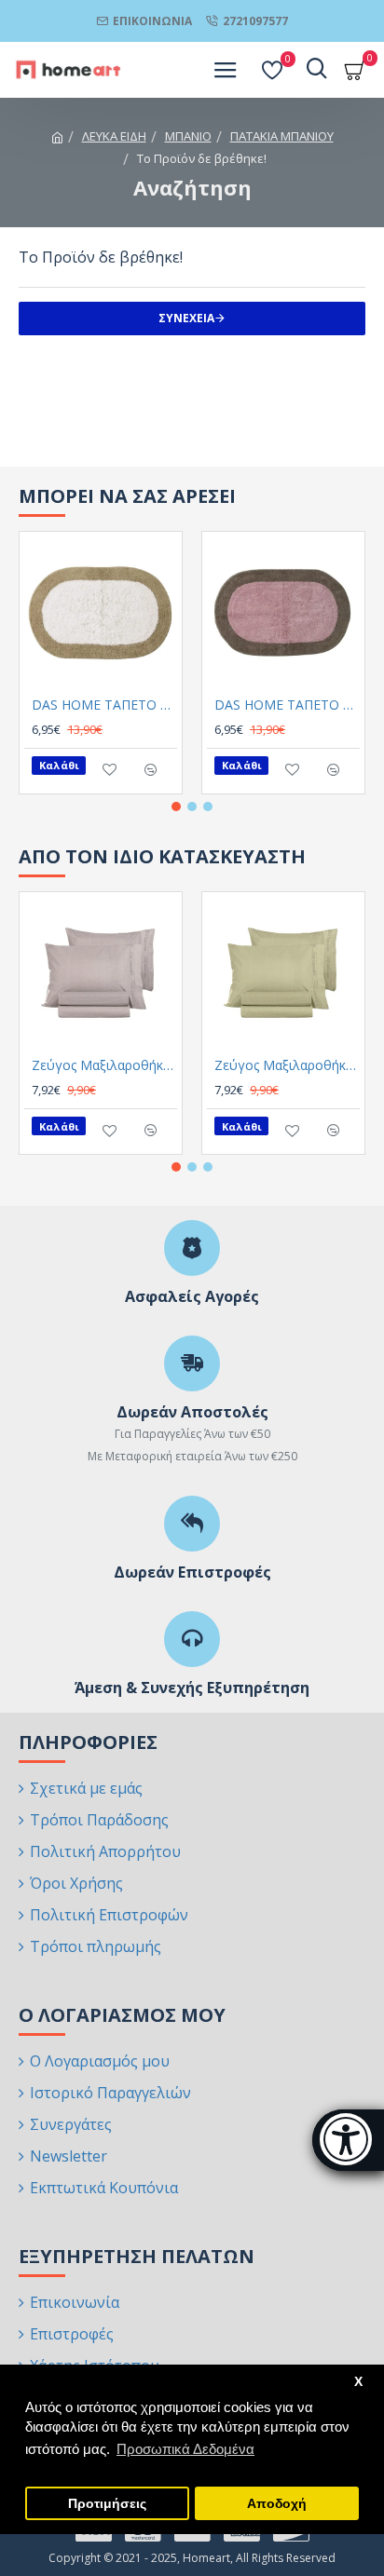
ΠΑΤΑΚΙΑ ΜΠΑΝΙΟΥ (282, 136)
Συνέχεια (186, 318)
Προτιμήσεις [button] (107, 2504)
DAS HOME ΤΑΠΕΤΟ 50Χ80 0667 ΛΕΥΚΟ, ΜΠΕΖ (104, 705)
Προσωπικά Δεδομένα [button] (185, 2449)
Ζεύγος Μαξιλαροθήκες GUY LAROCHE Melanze (104, 1065)
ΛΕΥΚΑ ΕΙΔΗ (114, 136)
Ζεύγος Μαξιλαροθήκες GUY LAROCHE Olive (287, 1065)
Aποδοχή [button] (277, 2504)
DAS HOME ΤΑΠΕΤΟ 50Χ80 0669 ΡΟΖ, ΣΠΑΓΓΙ (287, 705)
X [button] (358, 2382)
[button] (176, 807)
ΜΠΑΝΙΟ (188, 136)
